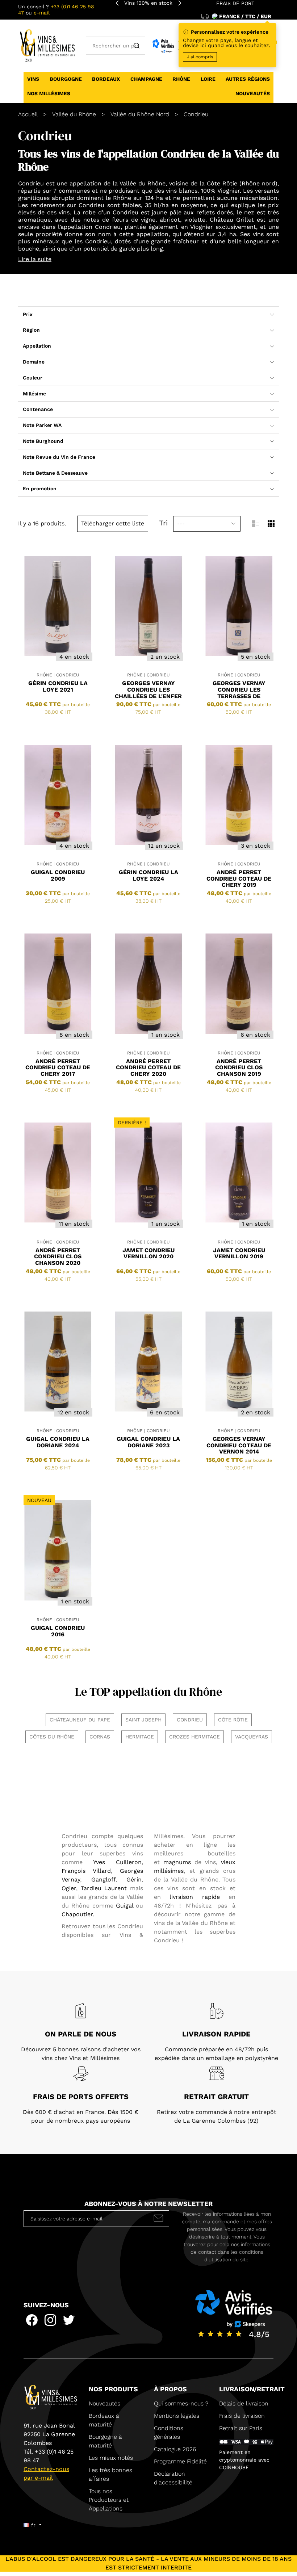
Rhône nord (258, 183)
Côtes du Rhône (52, 1737)
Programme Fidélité (180, 2461)
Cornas (100, 1737)
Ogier (69, 1888)
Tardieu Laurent (104, 1888)
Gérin (134, 1879)
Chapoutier (77, 1914)
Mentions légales (177, 2416)
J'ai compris (200, 57)
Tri (163, 523)
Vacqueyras (252, 1737)
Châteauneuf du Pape (80, 1720)
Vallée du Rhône (143, 183)
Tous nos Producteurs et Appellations (109, 2500)
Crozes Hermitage (194, 1737)
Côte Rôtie (223, 183)
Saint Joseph (143, 1720)
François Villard (86, 1871)
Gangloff (103, 1879)
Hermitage (140, 1737)
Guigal (126, 1906)
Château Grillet (232, 220)
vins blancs (182, 191)
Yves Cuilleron (117, 1862)
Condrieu (190, 1720)
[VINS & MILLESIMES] (47, 45)
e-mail (42, 13)
